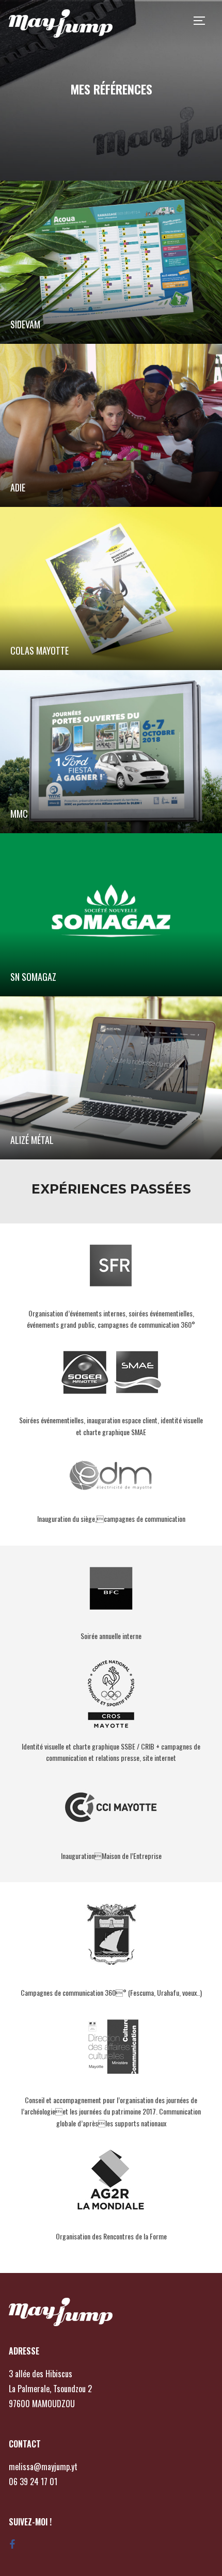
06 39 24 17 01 (33, 2482)
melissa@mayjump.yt (43, 2467)
